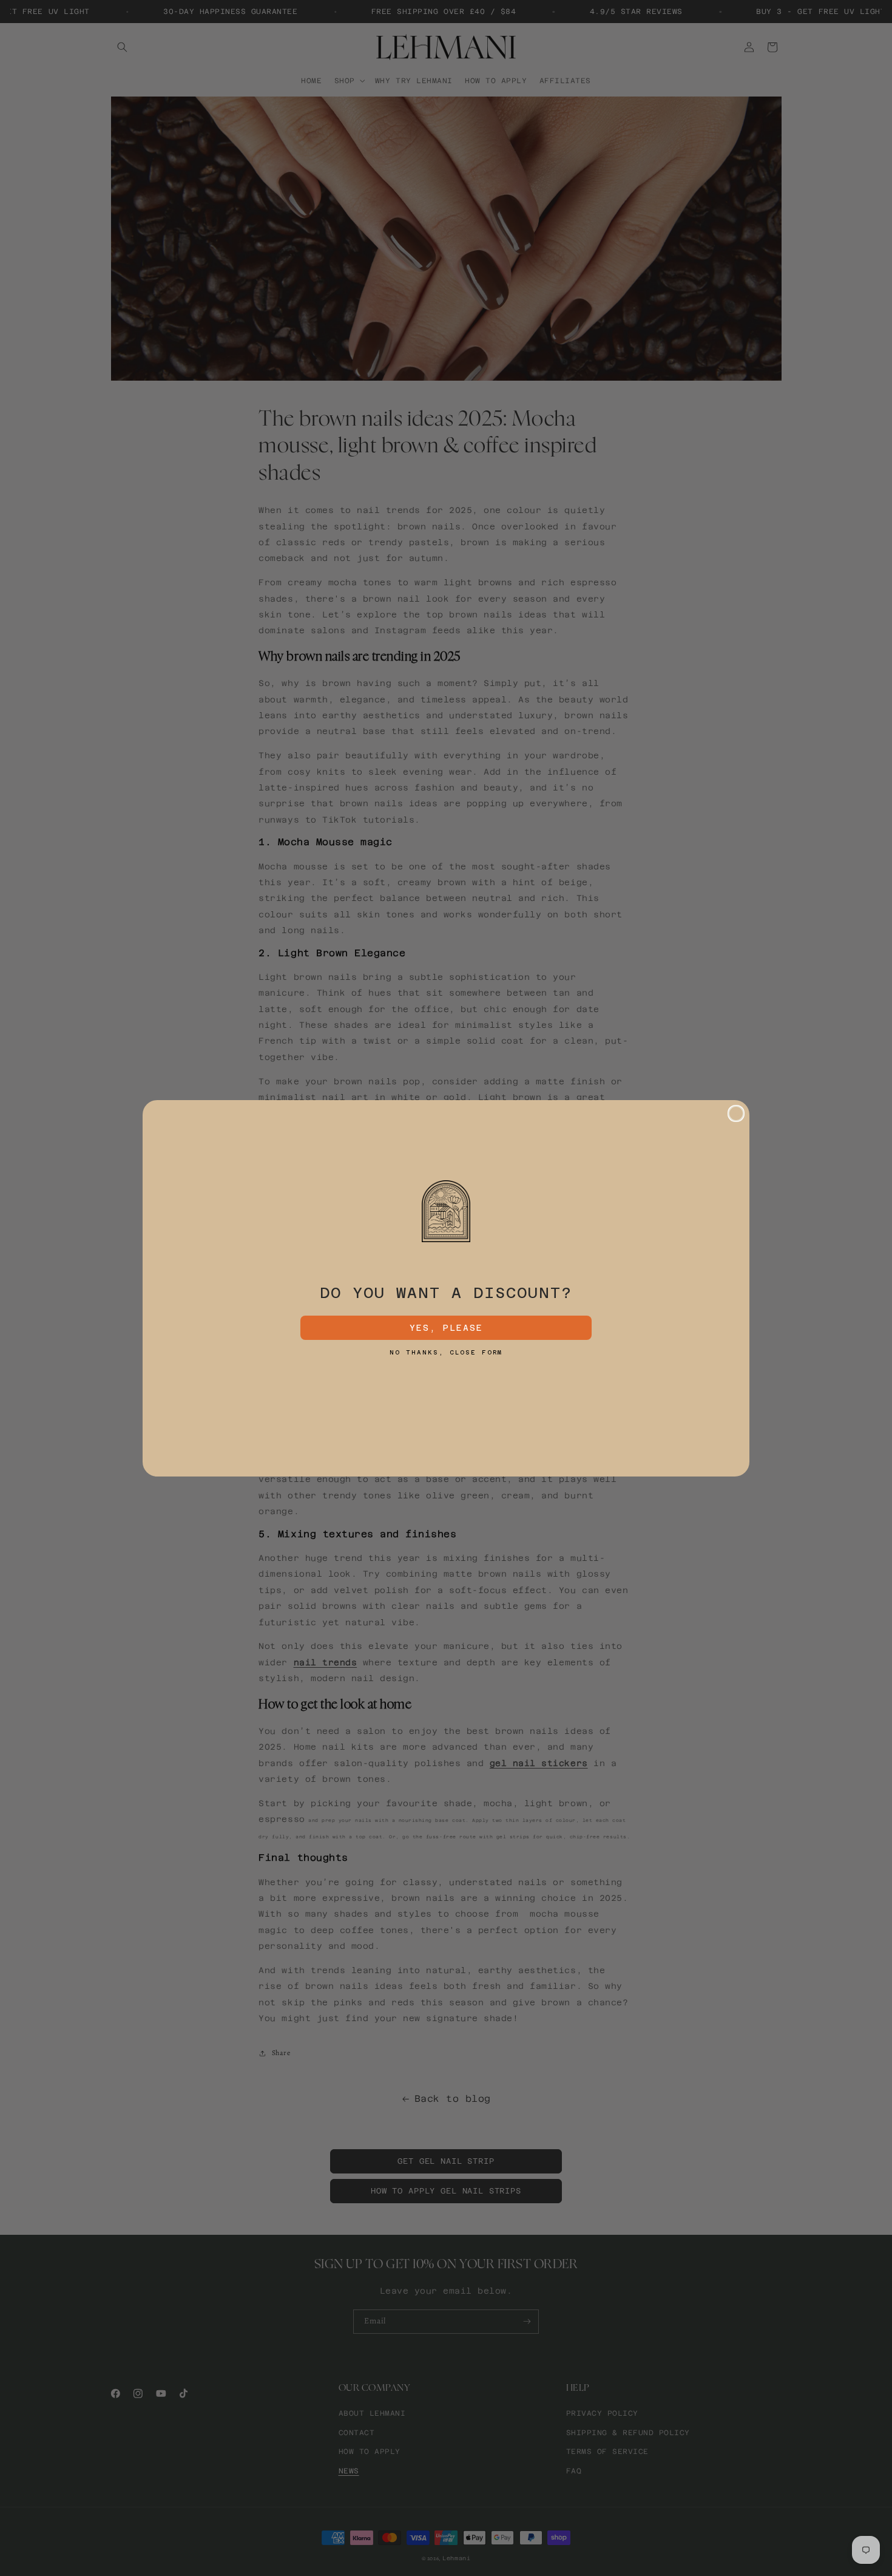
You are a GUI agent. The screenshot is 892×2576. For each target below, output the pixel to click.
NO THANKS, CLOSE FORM (446, 1353)
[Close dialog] (736, 1113)
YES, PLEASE (446, 1328)
